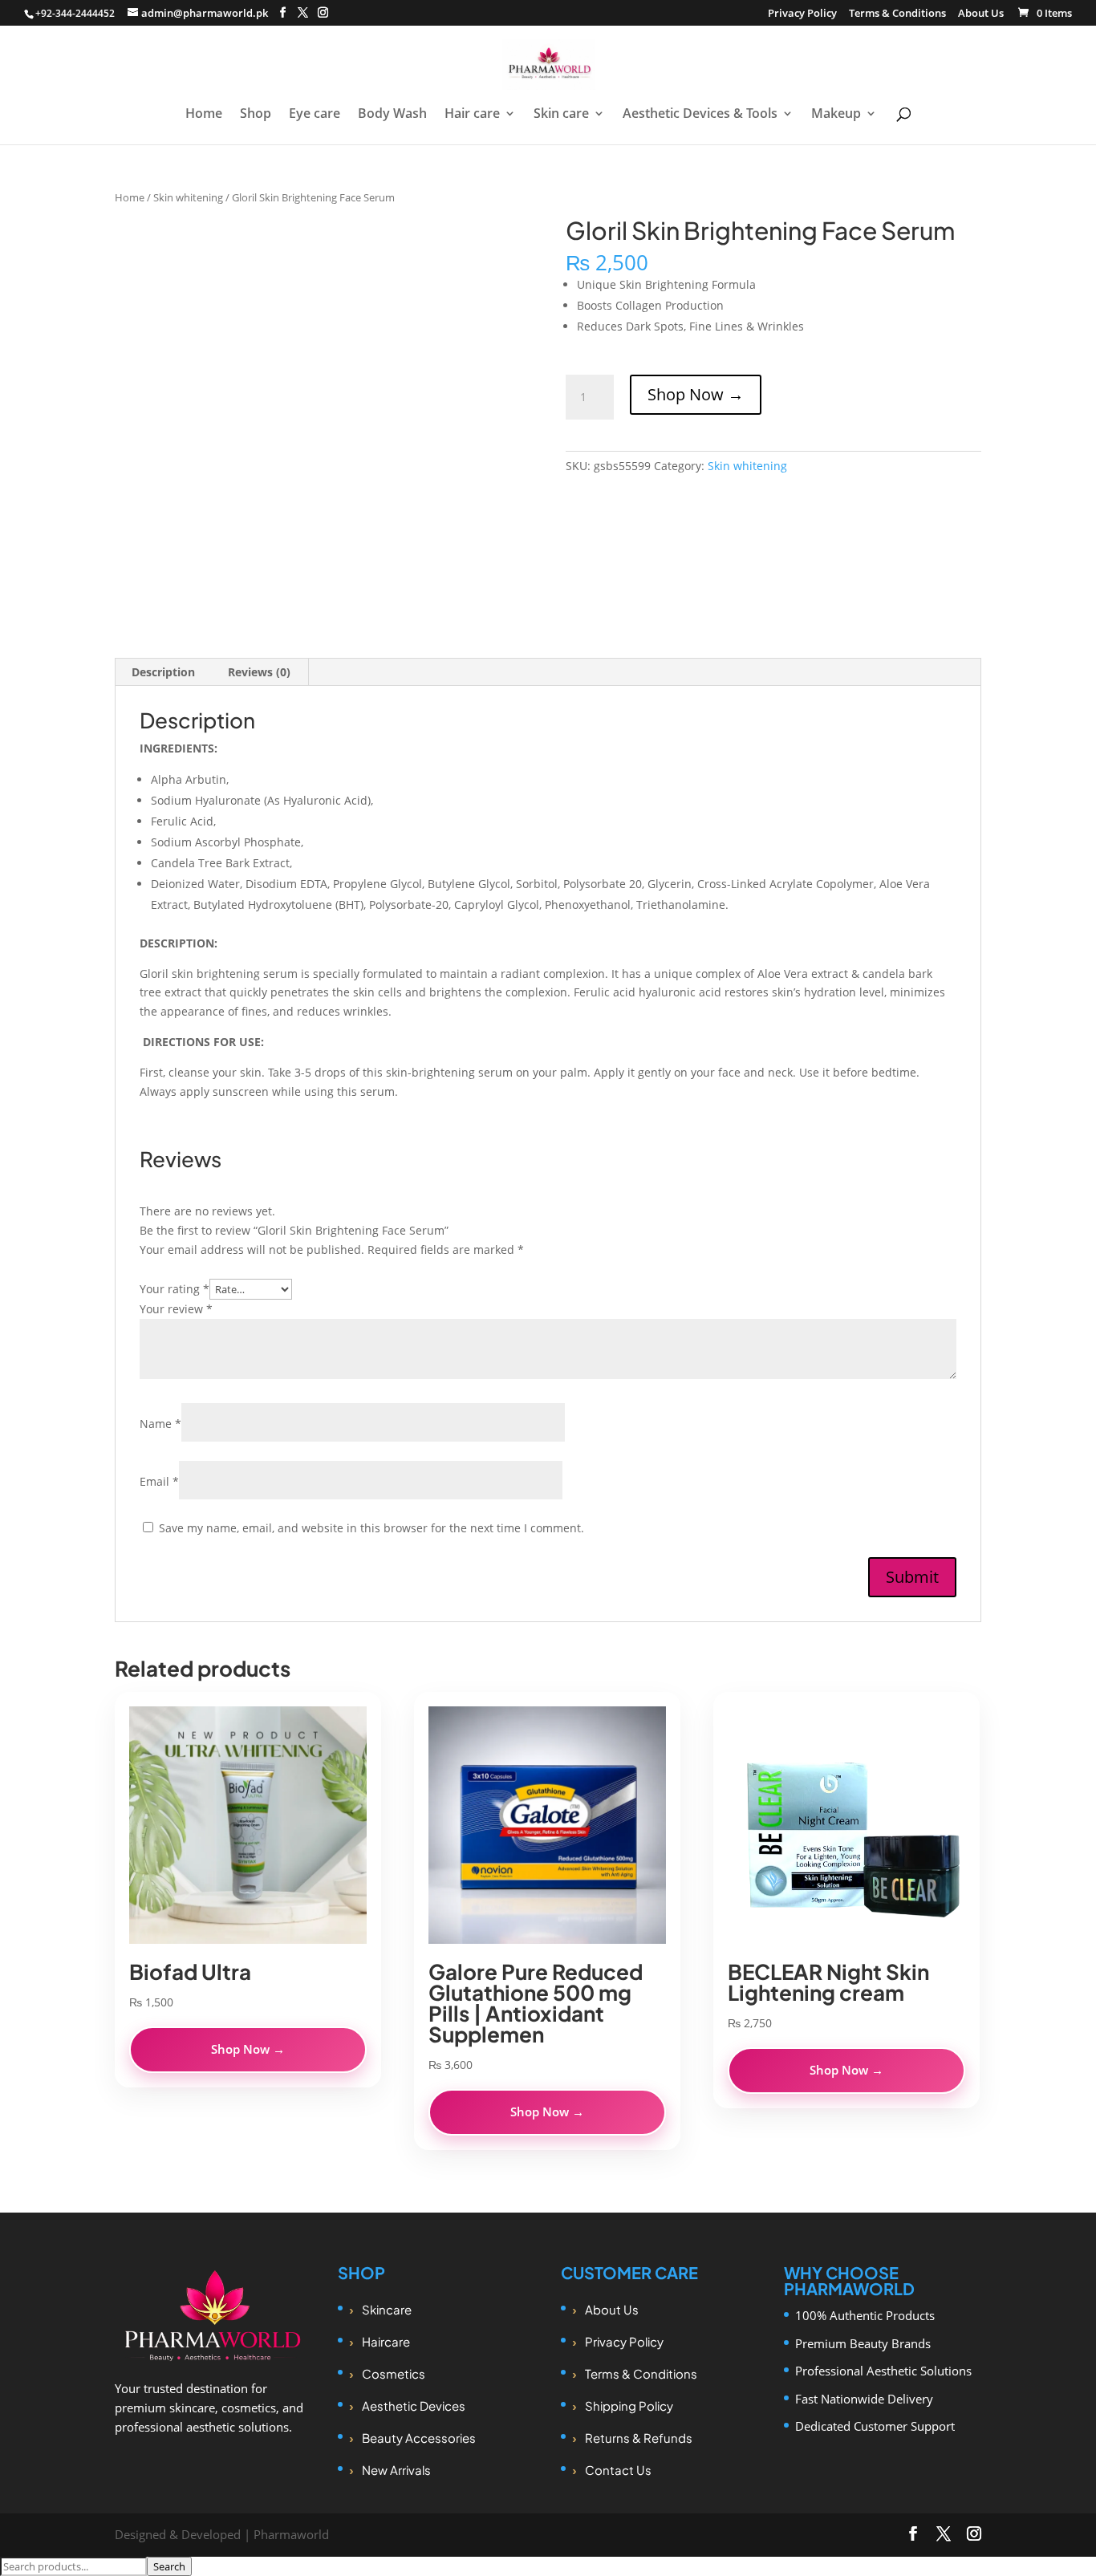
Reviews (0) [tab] (259, 672)
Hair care (472, 115)
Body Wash (392, 115)
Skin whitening (188, 197)
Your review (176, 1309)
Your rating (175, 1289)
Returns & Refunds (639, 2438)
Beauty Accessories (419, 2438)
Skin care (561, 115)
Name (160, 1424)
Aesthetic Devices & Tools (700, 115)
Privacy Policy (802, 14)
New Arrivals (396, 2470)
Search (169, 2566)
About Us (981, 14)
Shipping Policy (629, 2406)
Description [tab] (163, 672)
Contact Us (618, 2470)
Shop (256, 115)
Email (159, 1481)
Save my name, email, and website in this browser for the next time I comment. (371, 1528)
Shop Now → (696, 394)
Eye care (315, 115)
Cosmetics (394, 2373)
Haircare (386, 2341)
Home (204, 115)
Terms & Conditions (897, 14)
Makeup (836, 115)
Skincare (387, 2309)
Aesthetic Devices (414, 2406)
